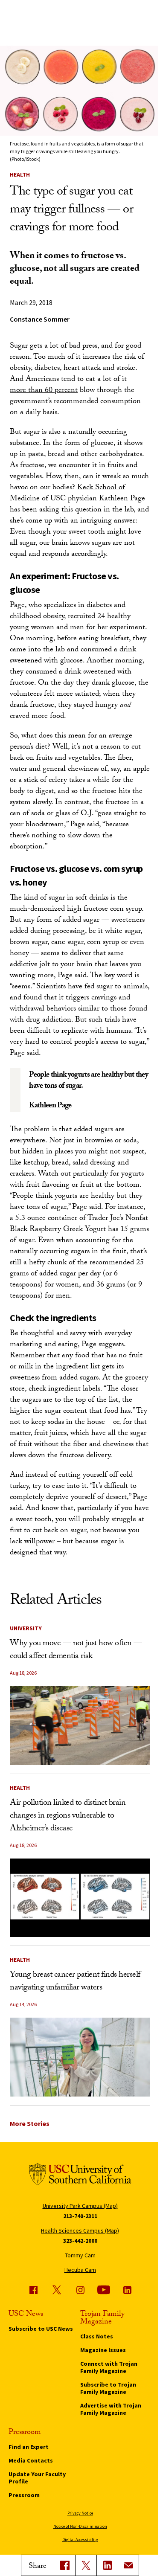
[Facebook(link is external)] (64, 2565)
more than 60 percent (44, 391)
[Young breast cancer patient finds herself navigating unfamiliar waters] (80, 2057)
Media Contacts (31, 2460)
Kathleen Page (122, 499)
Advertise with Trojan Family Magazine (111, 2409)
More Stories (30, 2123)
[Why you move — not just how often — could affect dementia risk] (80, 1726)
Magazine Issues (103, 2350)
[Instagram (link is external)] (80, 2290)
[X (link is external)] (86, 2565)
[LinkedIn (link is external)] (107, 2565)
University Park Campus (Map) (80, 2206)
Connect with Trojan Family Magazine (109, 2367)
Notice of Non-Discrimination (80, 2526)
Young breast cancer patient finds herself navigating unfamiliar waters (75, 1982)
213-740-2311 (80, 2216)
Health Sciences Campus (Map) (80, 2230)
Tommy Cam (80, 2255)
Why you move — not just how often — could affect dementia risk (76, 1650)
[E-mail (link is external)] (128, 2565)
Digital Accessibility (80, 2540)
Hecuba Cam (80, 2270)
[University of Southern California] (80, 2176)
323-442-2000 (80, 2241)
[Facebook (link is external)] (33, 2290)
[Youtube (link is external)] (104, 2290)
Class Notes (97, 2336)
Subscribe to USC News (41, 2329)
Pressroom (24, 2495)
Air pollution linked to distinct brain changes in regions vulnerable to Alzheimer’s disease (68, 1816)
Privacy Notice (80, 2513)
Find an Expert (29, 2447)
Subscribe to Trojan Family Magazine (108, 2388)
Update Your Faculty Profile (37, 2478)
